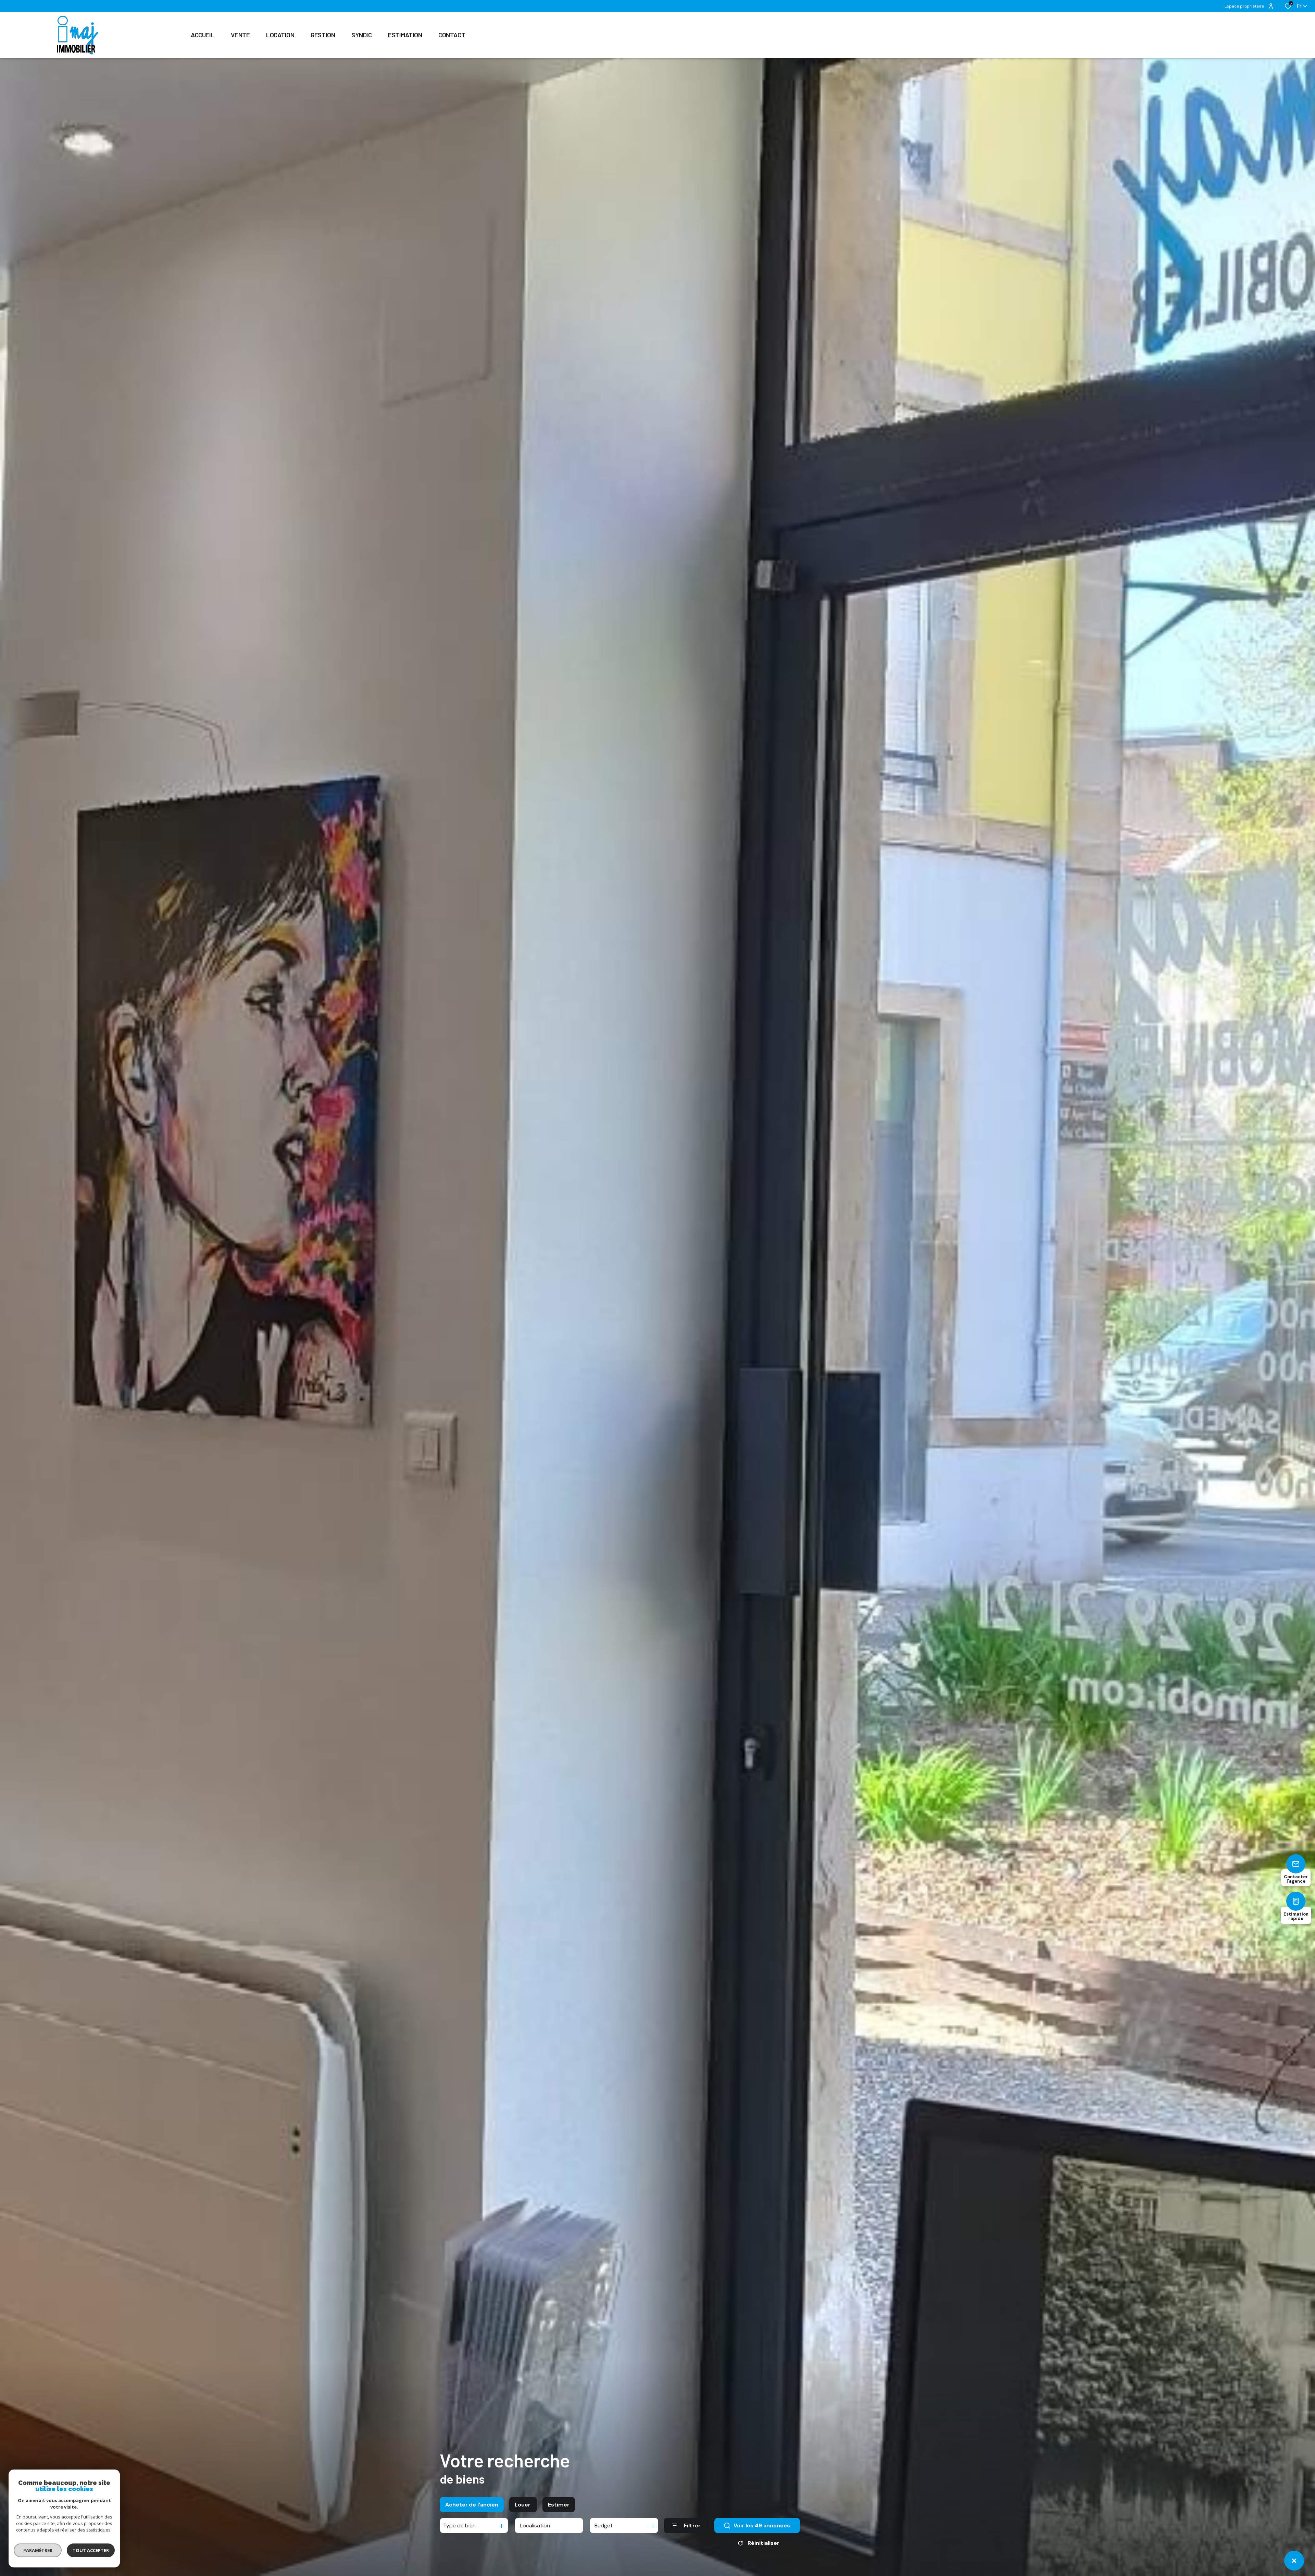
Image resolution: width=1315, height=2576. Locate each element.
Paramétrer (38, 2550)
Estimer (559, 2505)
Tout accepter (91, 2550)
